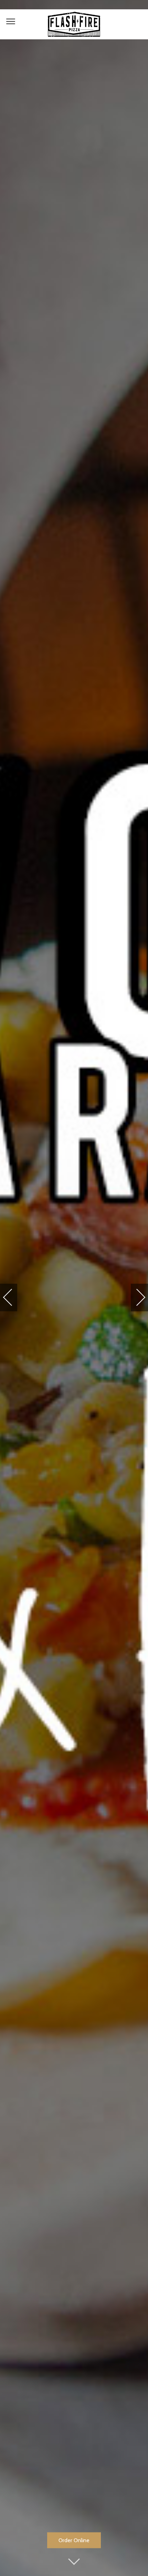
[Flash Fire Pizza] (74, 24)
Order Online (74, 2540)
